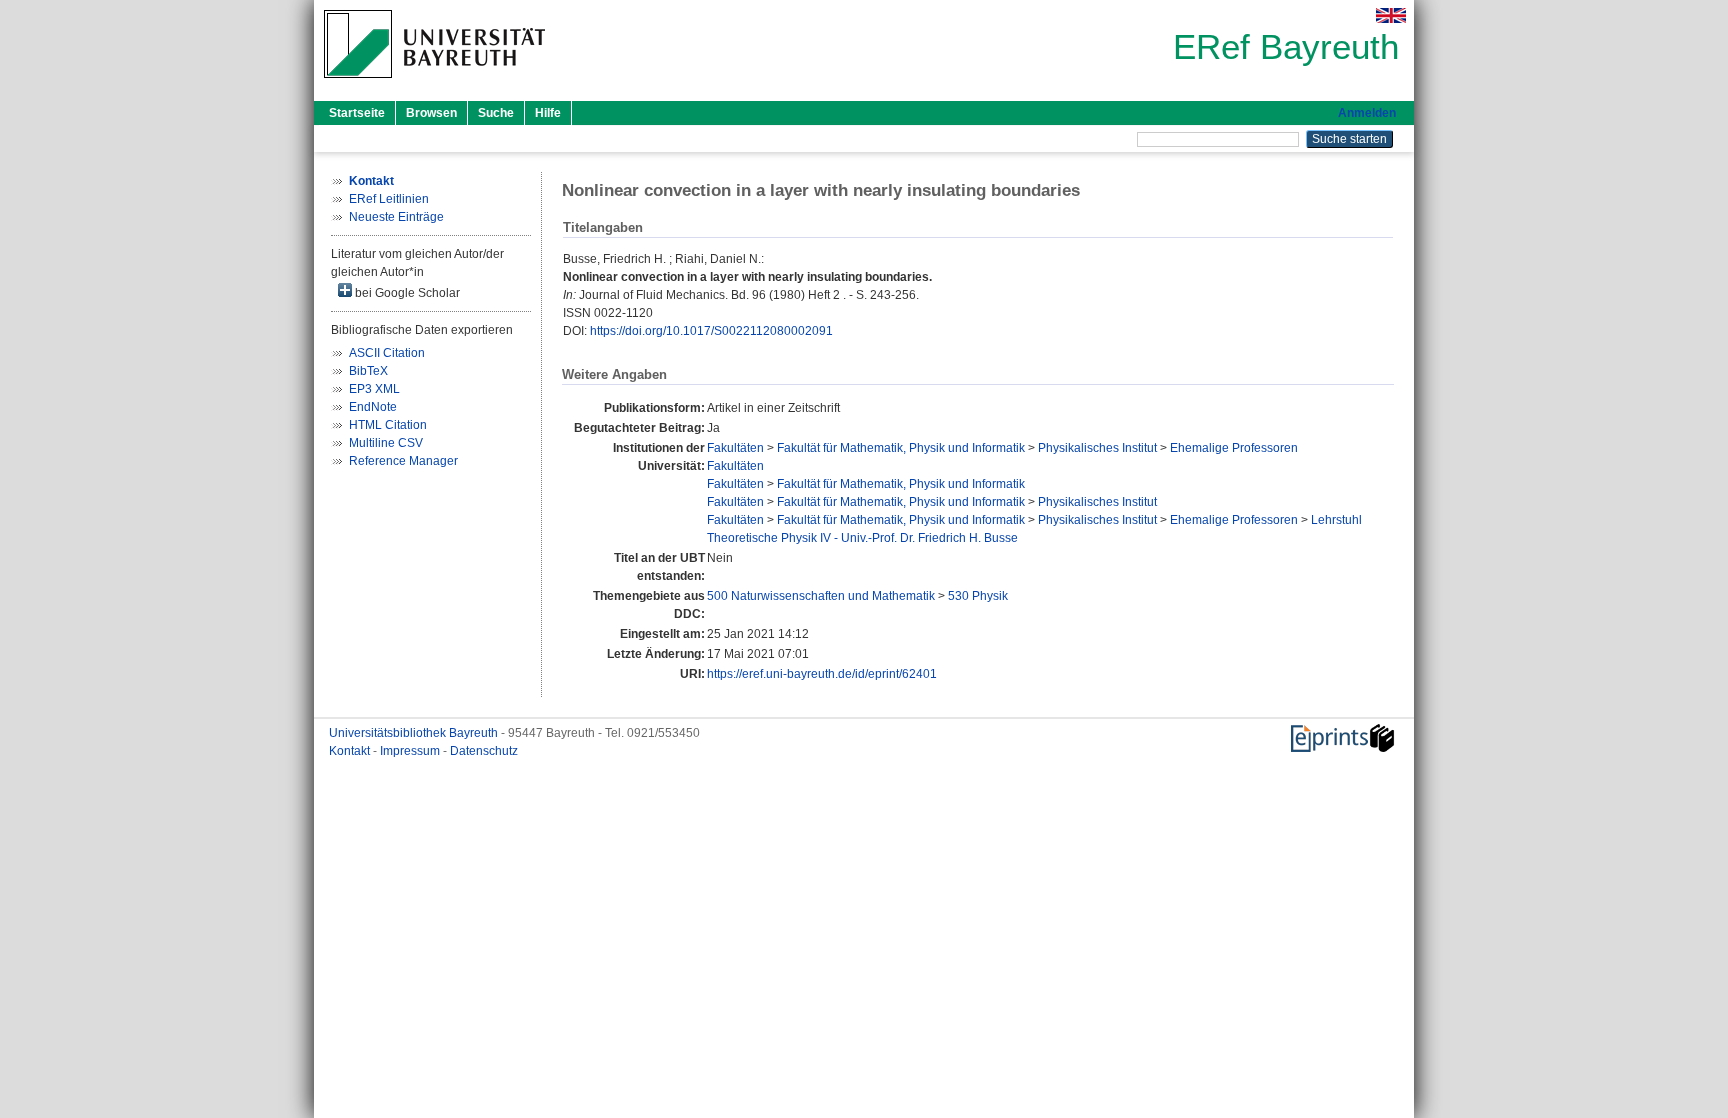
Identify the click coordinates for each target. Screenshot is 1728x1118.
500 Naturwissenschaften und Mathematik (821, 596)
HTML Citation (388, 425)
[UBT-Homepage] (434, 84)
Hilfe (548, 113)
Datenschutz (484, 751)
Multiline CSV (386, 443)
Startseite (357, 113)
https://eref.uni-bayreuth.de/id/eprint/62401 (822, 674)
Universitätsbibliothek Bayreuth (415, 733)
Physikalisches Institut (1097, 448)
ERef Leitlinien (389, 199)
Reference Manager (403, 461)
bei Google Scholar (406, 293)
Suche (496, 113)
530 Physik (978, 596)
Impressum (411, 751)
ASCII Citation (387, 353)
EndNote (373, 407)
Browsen (431, 113)
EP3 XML (374, 389)
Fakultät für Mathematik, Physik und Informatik (901, 448)
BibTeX (368, 371)
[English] (1391, 15)
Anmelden (1367, 113)
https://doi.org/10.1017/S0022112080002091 (711, 331)
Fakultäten (735, 448)
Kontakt (351, 751)
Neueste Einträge (396, 217)
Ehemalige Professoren (1234, 448)
